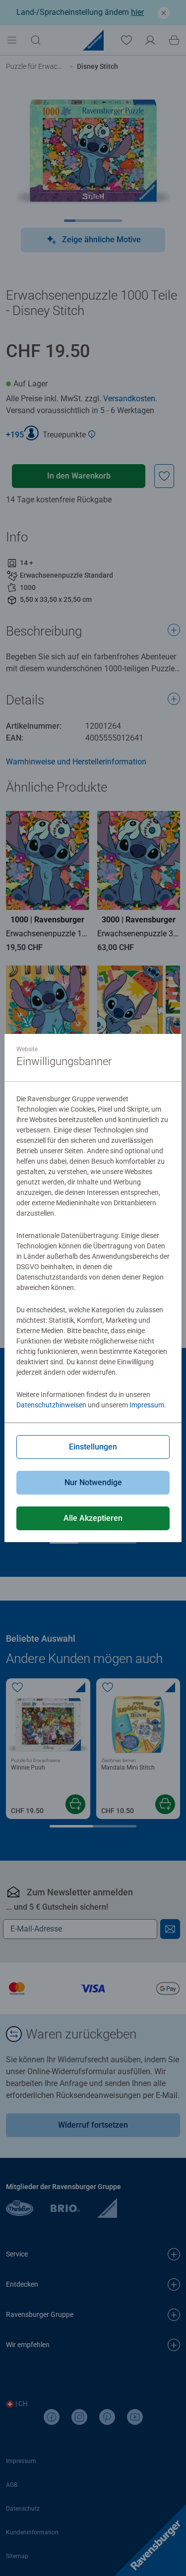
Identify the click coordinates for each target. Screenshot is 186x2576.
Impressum (147, 1405)
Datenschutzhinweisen (51, 1405)
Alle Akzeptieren (93, 1518)
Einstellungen (93, 1447)
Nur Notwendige (93, 1482)
